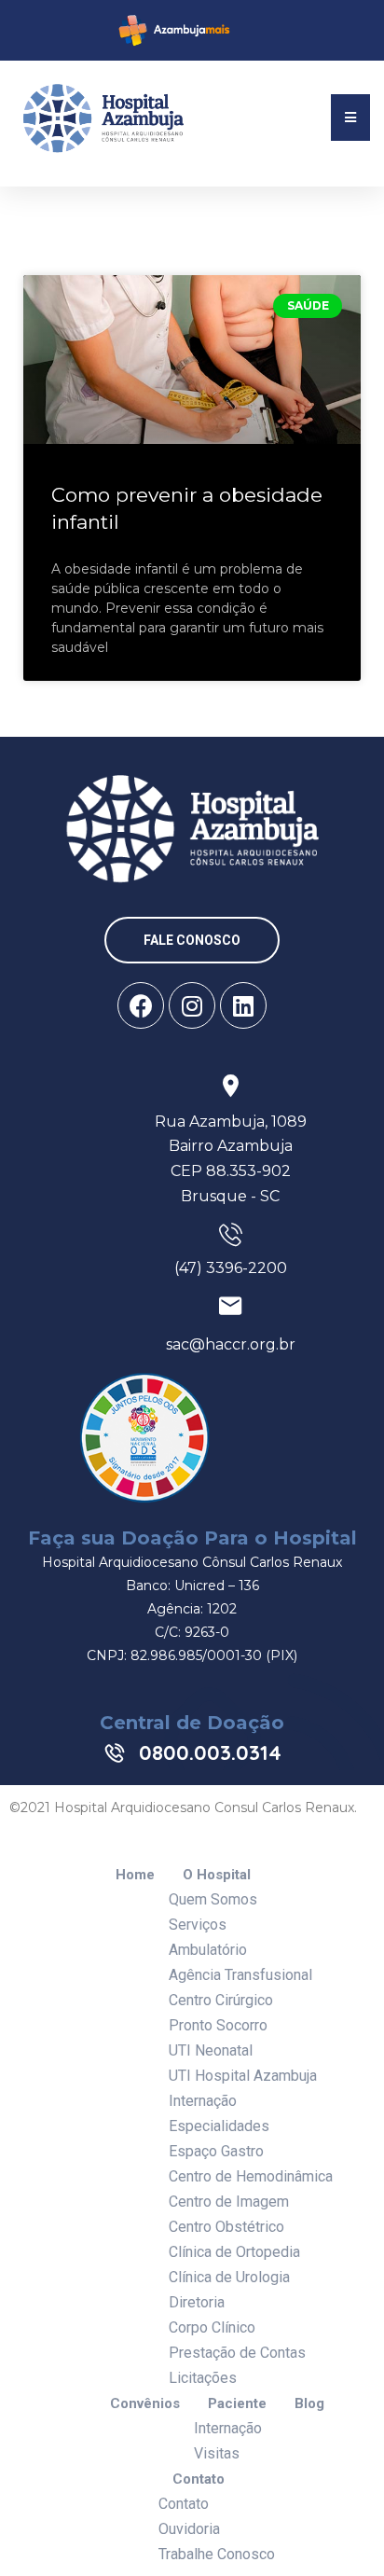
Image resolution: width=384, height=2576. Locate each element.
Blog (309, 2404)
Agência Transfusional (240, 1975)
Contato (199, 2479)
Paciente (237, 2404)
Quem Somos (213, 1899)
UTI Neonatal (211, 2050)
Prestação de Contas (237, 2353)
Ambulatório (208, 1950)
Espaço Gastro (216, 2151)
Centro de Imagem (229, 2202)
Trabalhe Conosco (217, 2554)
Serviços (198, 1925)
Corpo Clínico (212, 2327)
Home (135, 1875)
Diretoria (197, 2302)
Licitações (203, 2378)
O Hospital (217, 1875)
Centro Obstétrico (226, 2227)
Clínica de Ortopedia (234, 2252)
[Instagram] (192, 1005)
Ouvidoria (189, 2529)
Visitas (217, 2453)
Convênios (145, 2404)
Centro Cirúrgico (221, 2000)
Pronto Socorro (218, 2025)
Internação (203, 2101)
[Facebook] (141, 1005)
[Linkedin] (243, 1005)
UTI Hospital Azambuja (243, 2076)
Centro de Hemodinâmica (251, 2176)
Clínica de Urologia (229, 2277)
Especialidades (219, 2126)
